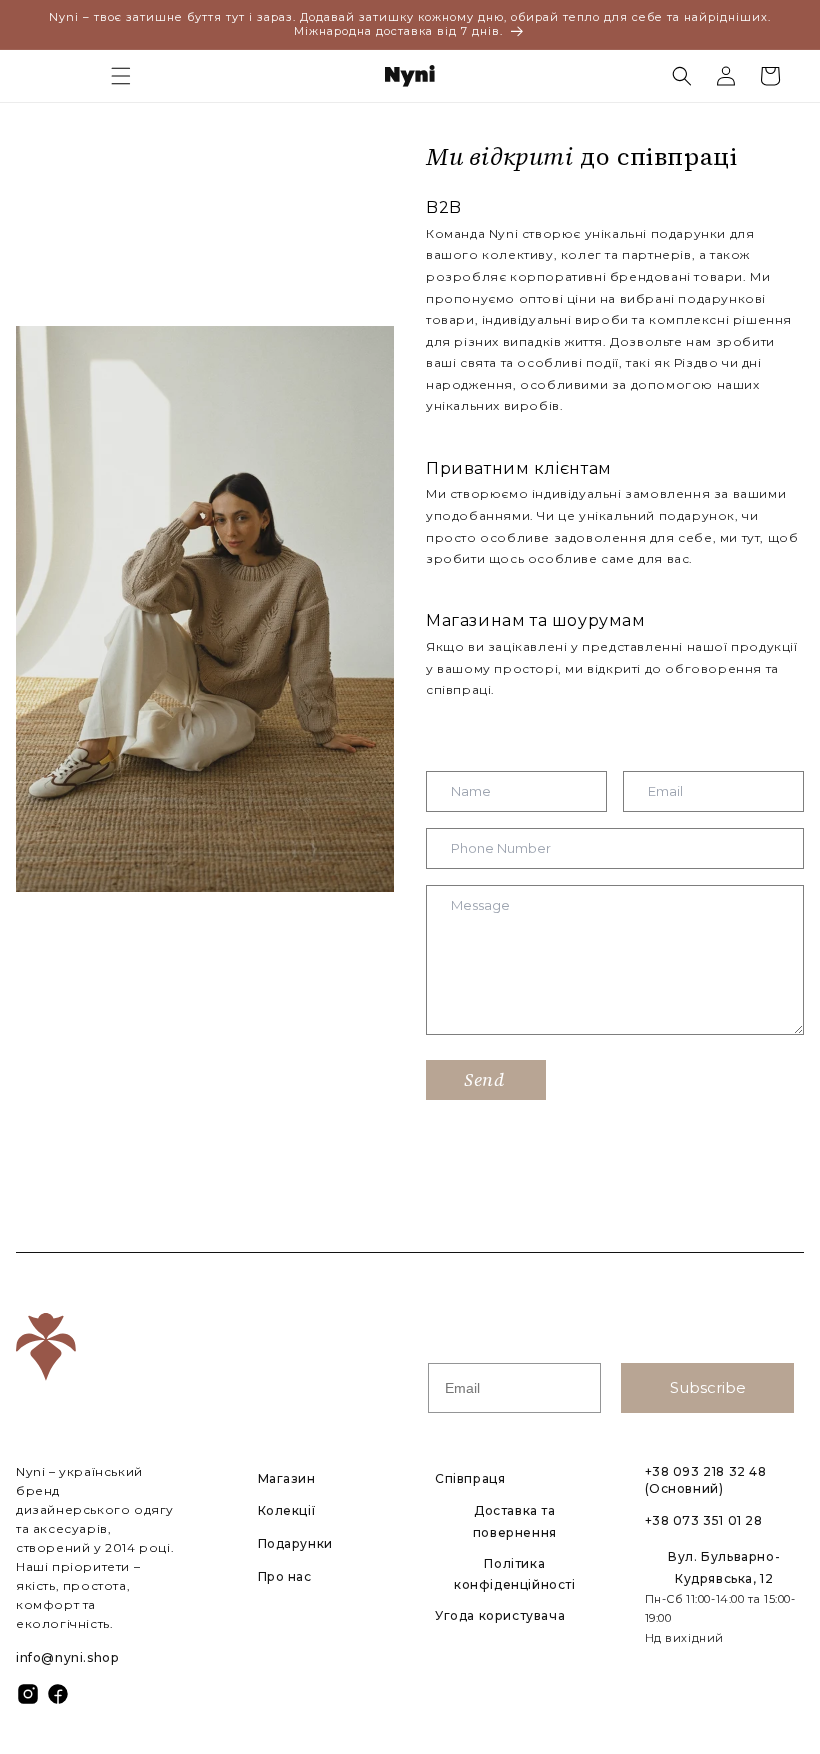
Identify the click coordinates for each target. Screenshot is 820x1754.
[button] (121, 76)
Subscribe (708, 1387)
